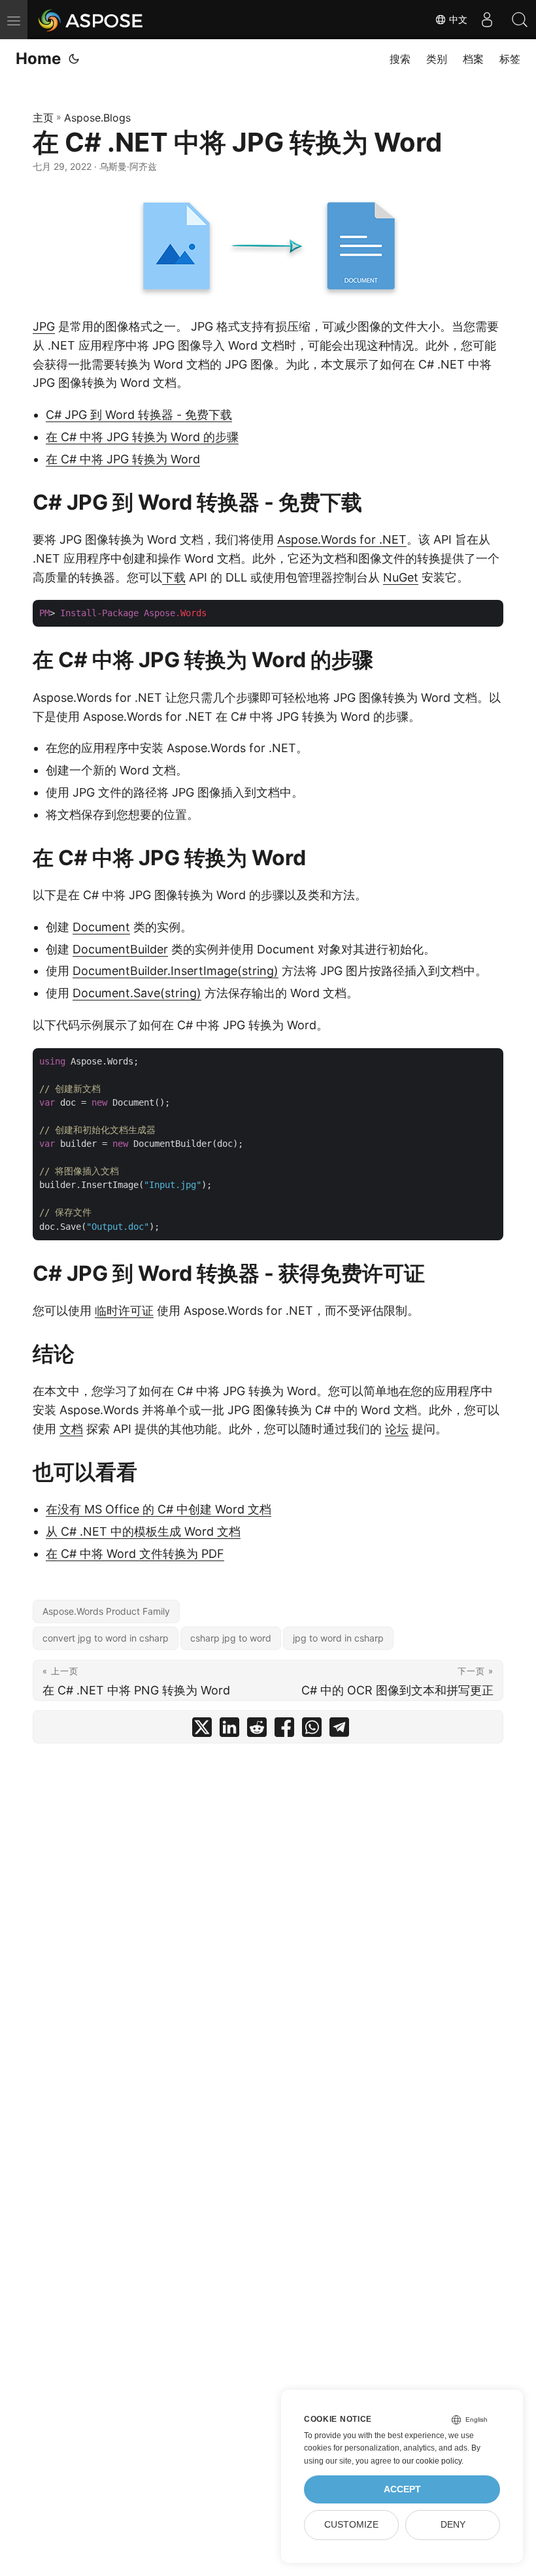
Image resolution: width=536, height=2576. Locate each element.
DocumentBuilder (120, 949)
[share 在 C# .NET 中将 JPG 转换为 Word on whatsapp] (312, 1730)
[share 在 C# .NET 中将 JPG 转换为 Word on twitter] (202, 1730)
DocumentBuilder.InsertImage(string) (176, 971)
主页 (43, 118)
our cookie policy (432, 2461)
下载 (174, 577)
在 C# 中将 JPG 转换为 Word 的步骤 (142, 437)
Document (101, 927)
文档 (71, 1429)
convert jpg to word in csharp (106, 1638)
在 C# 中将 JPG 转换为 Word (123, 459)
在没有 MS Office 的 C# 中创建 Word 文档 (159, 1509)
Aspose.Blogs (97, 118)
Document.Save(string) (137, 993)
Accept (402, 2489)
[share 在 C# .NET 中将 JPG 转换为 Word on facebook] (284, 1730)
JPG (44, 326)
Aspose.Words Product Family (106, 1611)
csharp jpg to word (231, 1638)
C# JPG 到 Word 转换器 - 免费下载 (139, 415)
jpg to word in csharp (338, 1638)
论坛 (397, 1429)
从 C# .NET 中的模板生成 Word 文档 (143, 1531)
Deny (453, 2525)
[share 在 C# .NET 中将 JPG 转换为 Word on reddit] (257, 1730)
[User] (487, 20)
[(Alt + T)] (74, 59)
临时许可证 (124, 1311)
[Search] (520, 20)
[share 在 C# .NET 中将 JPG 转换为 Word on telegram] (339, 1730)
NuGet (401, 577)
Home (38, 58)
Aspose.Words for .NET (342, 539)
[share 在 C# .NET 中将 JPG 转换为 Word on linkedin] (229, 1730)
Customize (351, 2525)
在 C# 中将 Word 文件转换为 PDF (135, 1554)
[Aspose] (91, 20)
